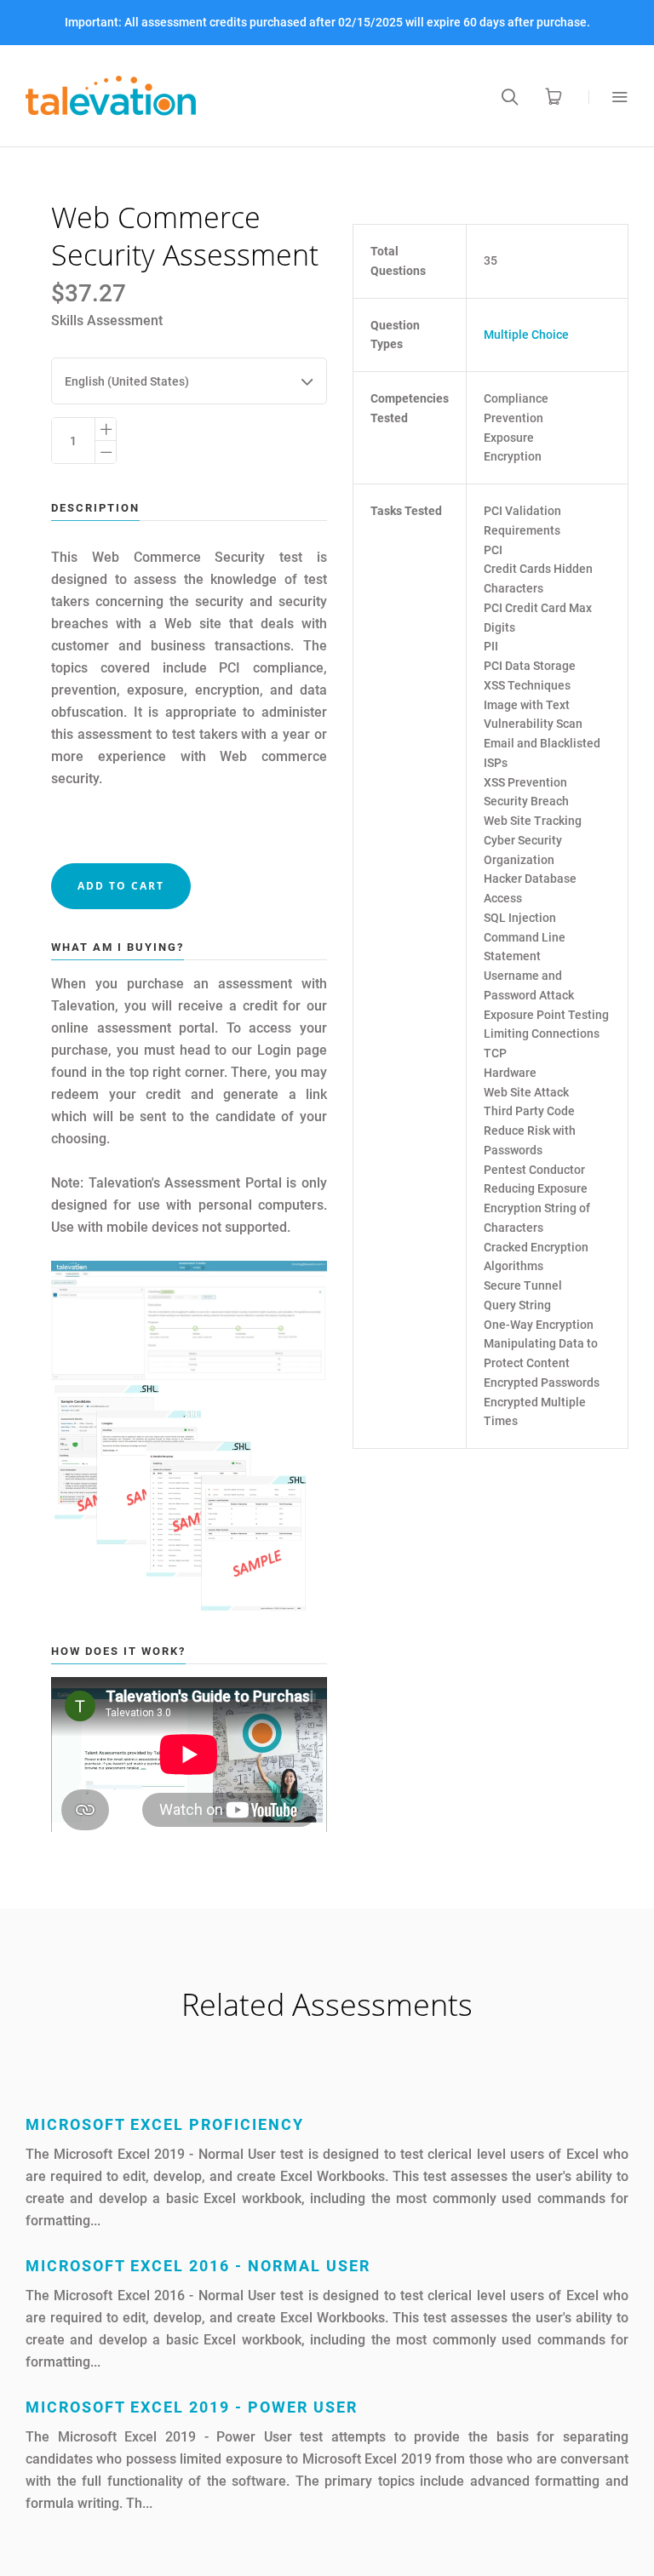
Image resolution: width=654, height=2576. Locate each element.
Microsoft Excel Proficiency (165, 2124)
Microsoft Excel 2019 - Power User (192, 2407)
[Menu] (608, 97)
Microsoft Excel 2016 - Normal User (198, 2266)
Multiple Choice (526, 335)
